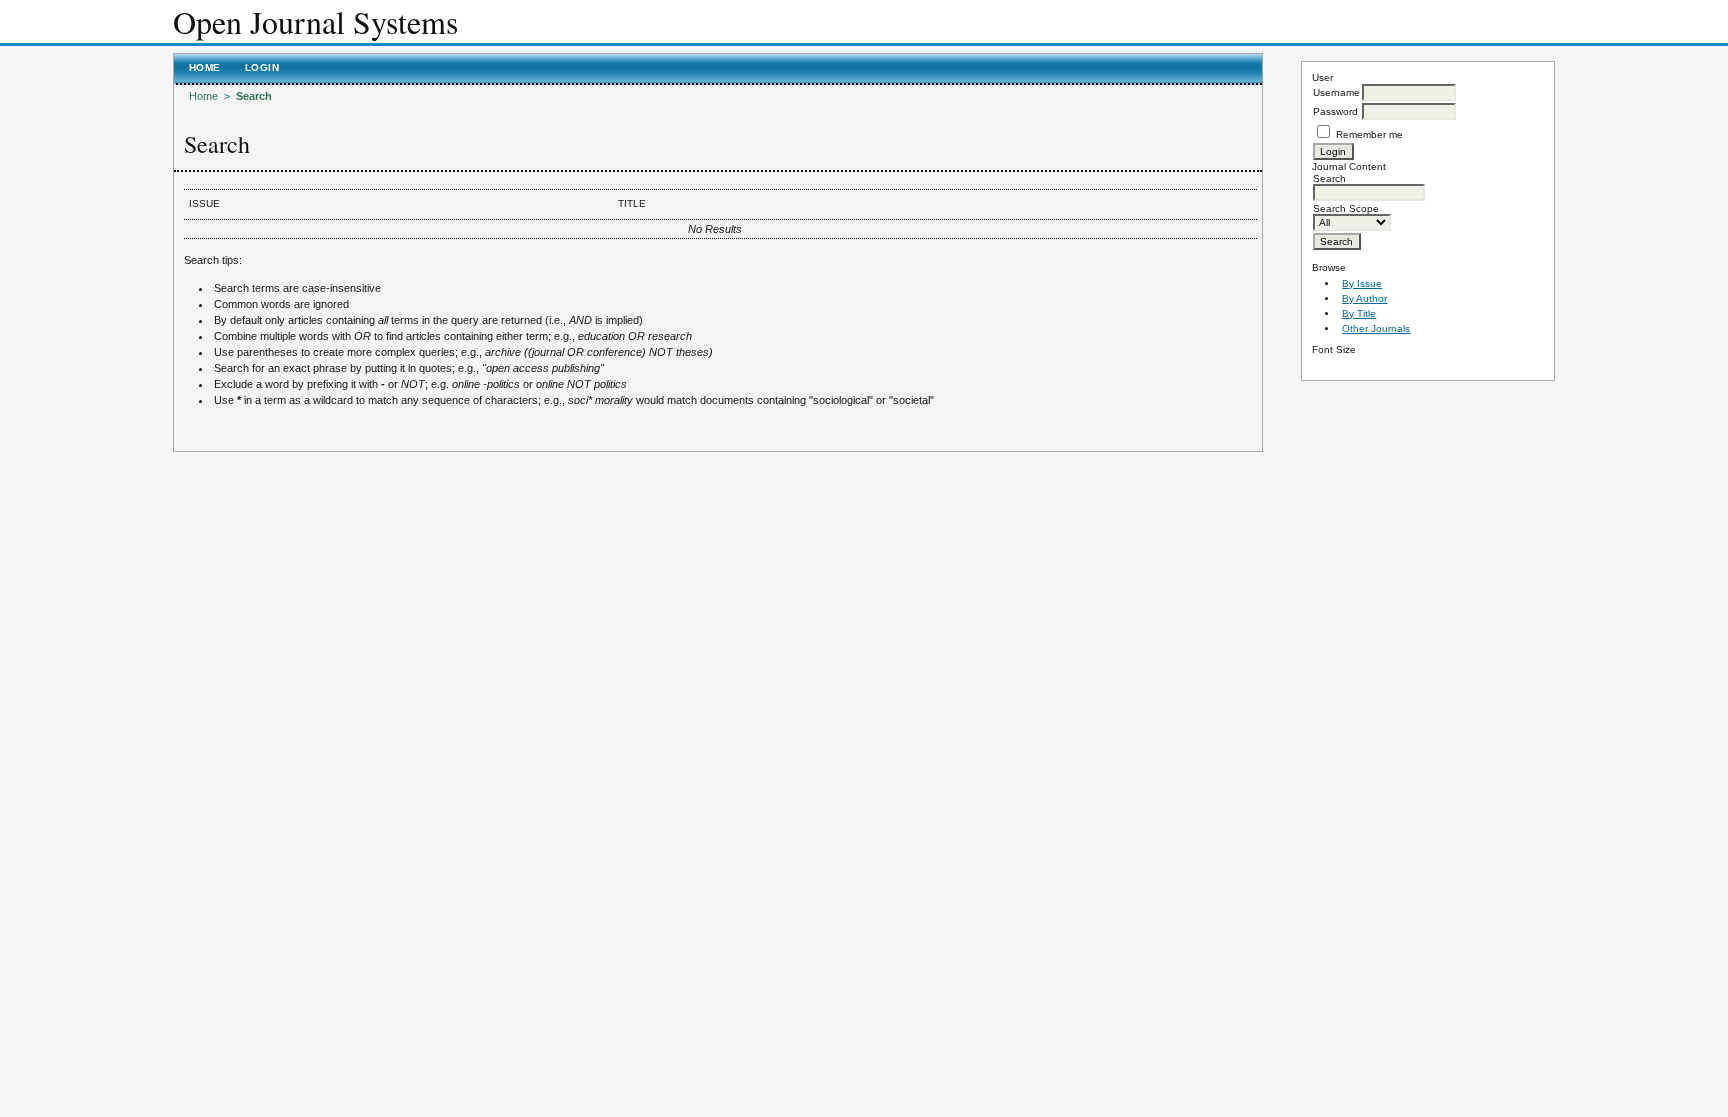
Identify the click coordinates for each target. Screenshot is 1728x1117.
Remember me (1369, 134)
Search (254, 96)
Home (205, 67)
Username (1336, 92)
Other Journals (1376, 328)
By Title (1359, 313)
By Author (1364, 298)
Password (1335, 111)
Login (262, 67)
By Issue (1362, 283)
